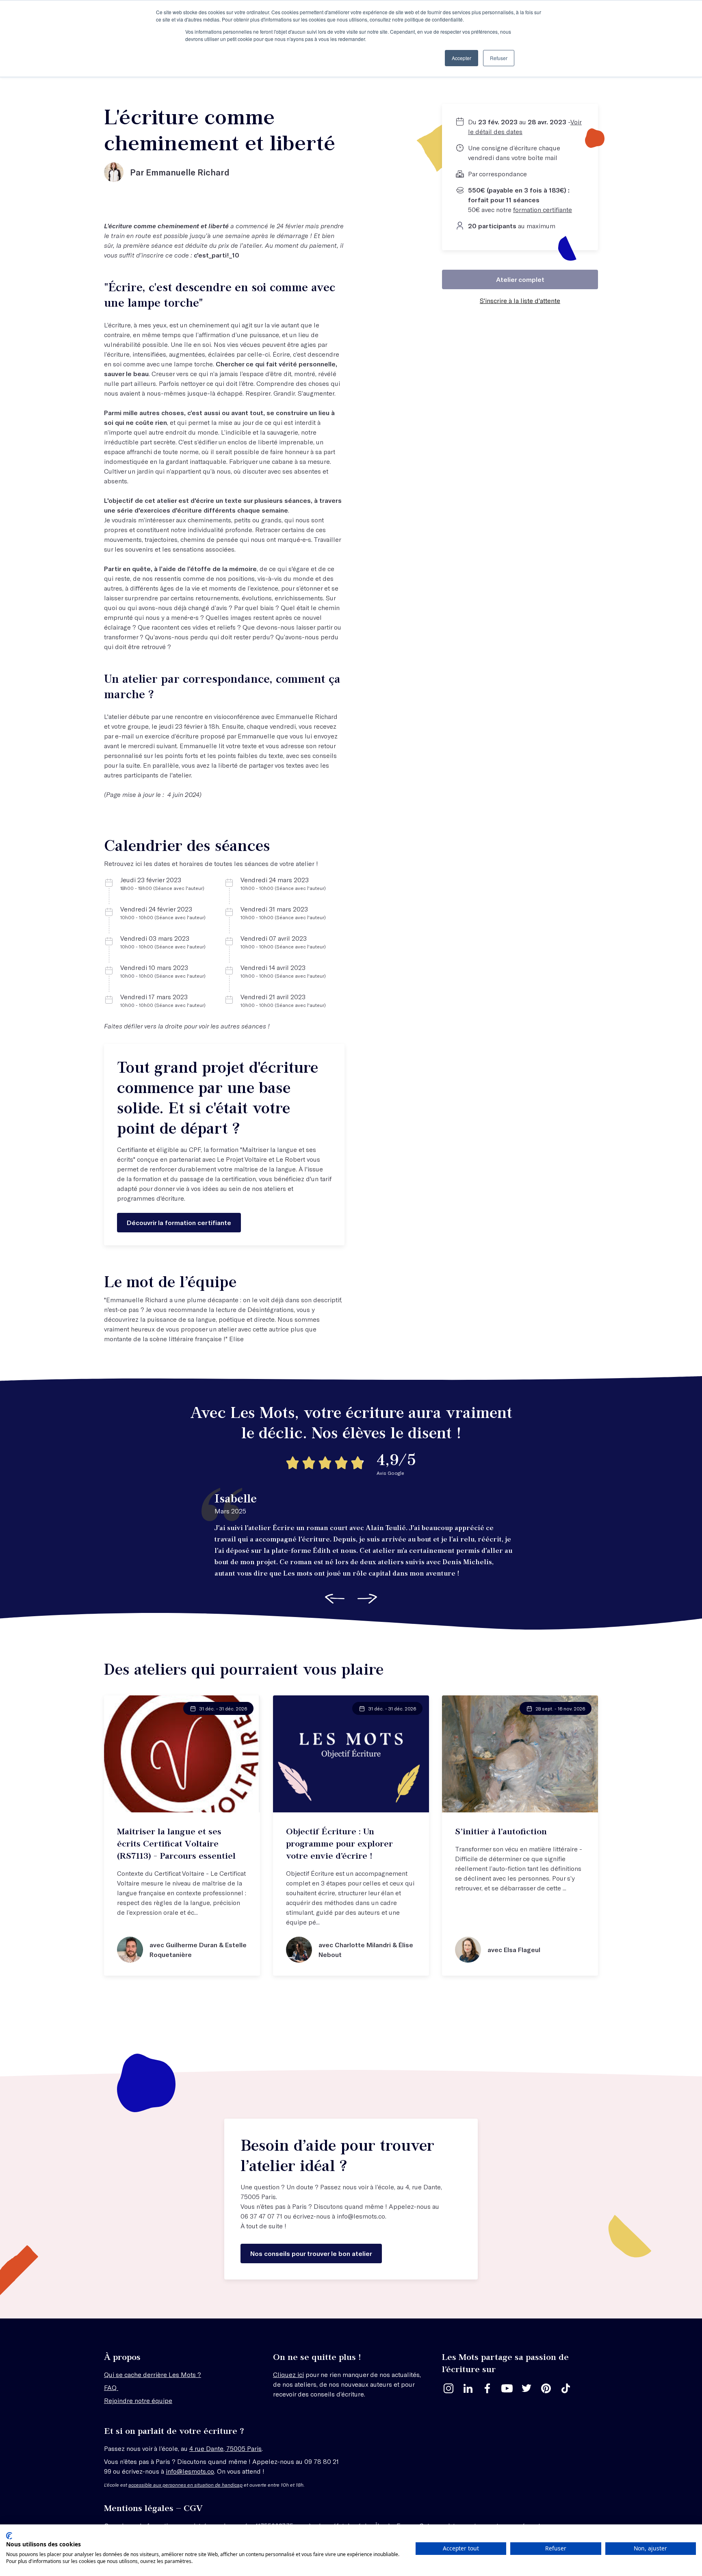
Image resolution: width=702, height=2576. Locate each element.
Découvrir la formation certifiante (179, 1222)
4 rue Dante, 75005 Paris (225, 2448)
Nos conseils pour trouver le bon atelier (311, 2253)
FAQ (111, 2387)
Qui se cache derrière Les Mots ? (153, 2374)
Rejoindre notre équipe (138, 2400)
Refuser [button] (499, 58)
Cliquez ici (288, 2374)
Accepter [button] (461, 58)
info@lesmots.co (361, 2216)
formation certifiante (543, 209)
